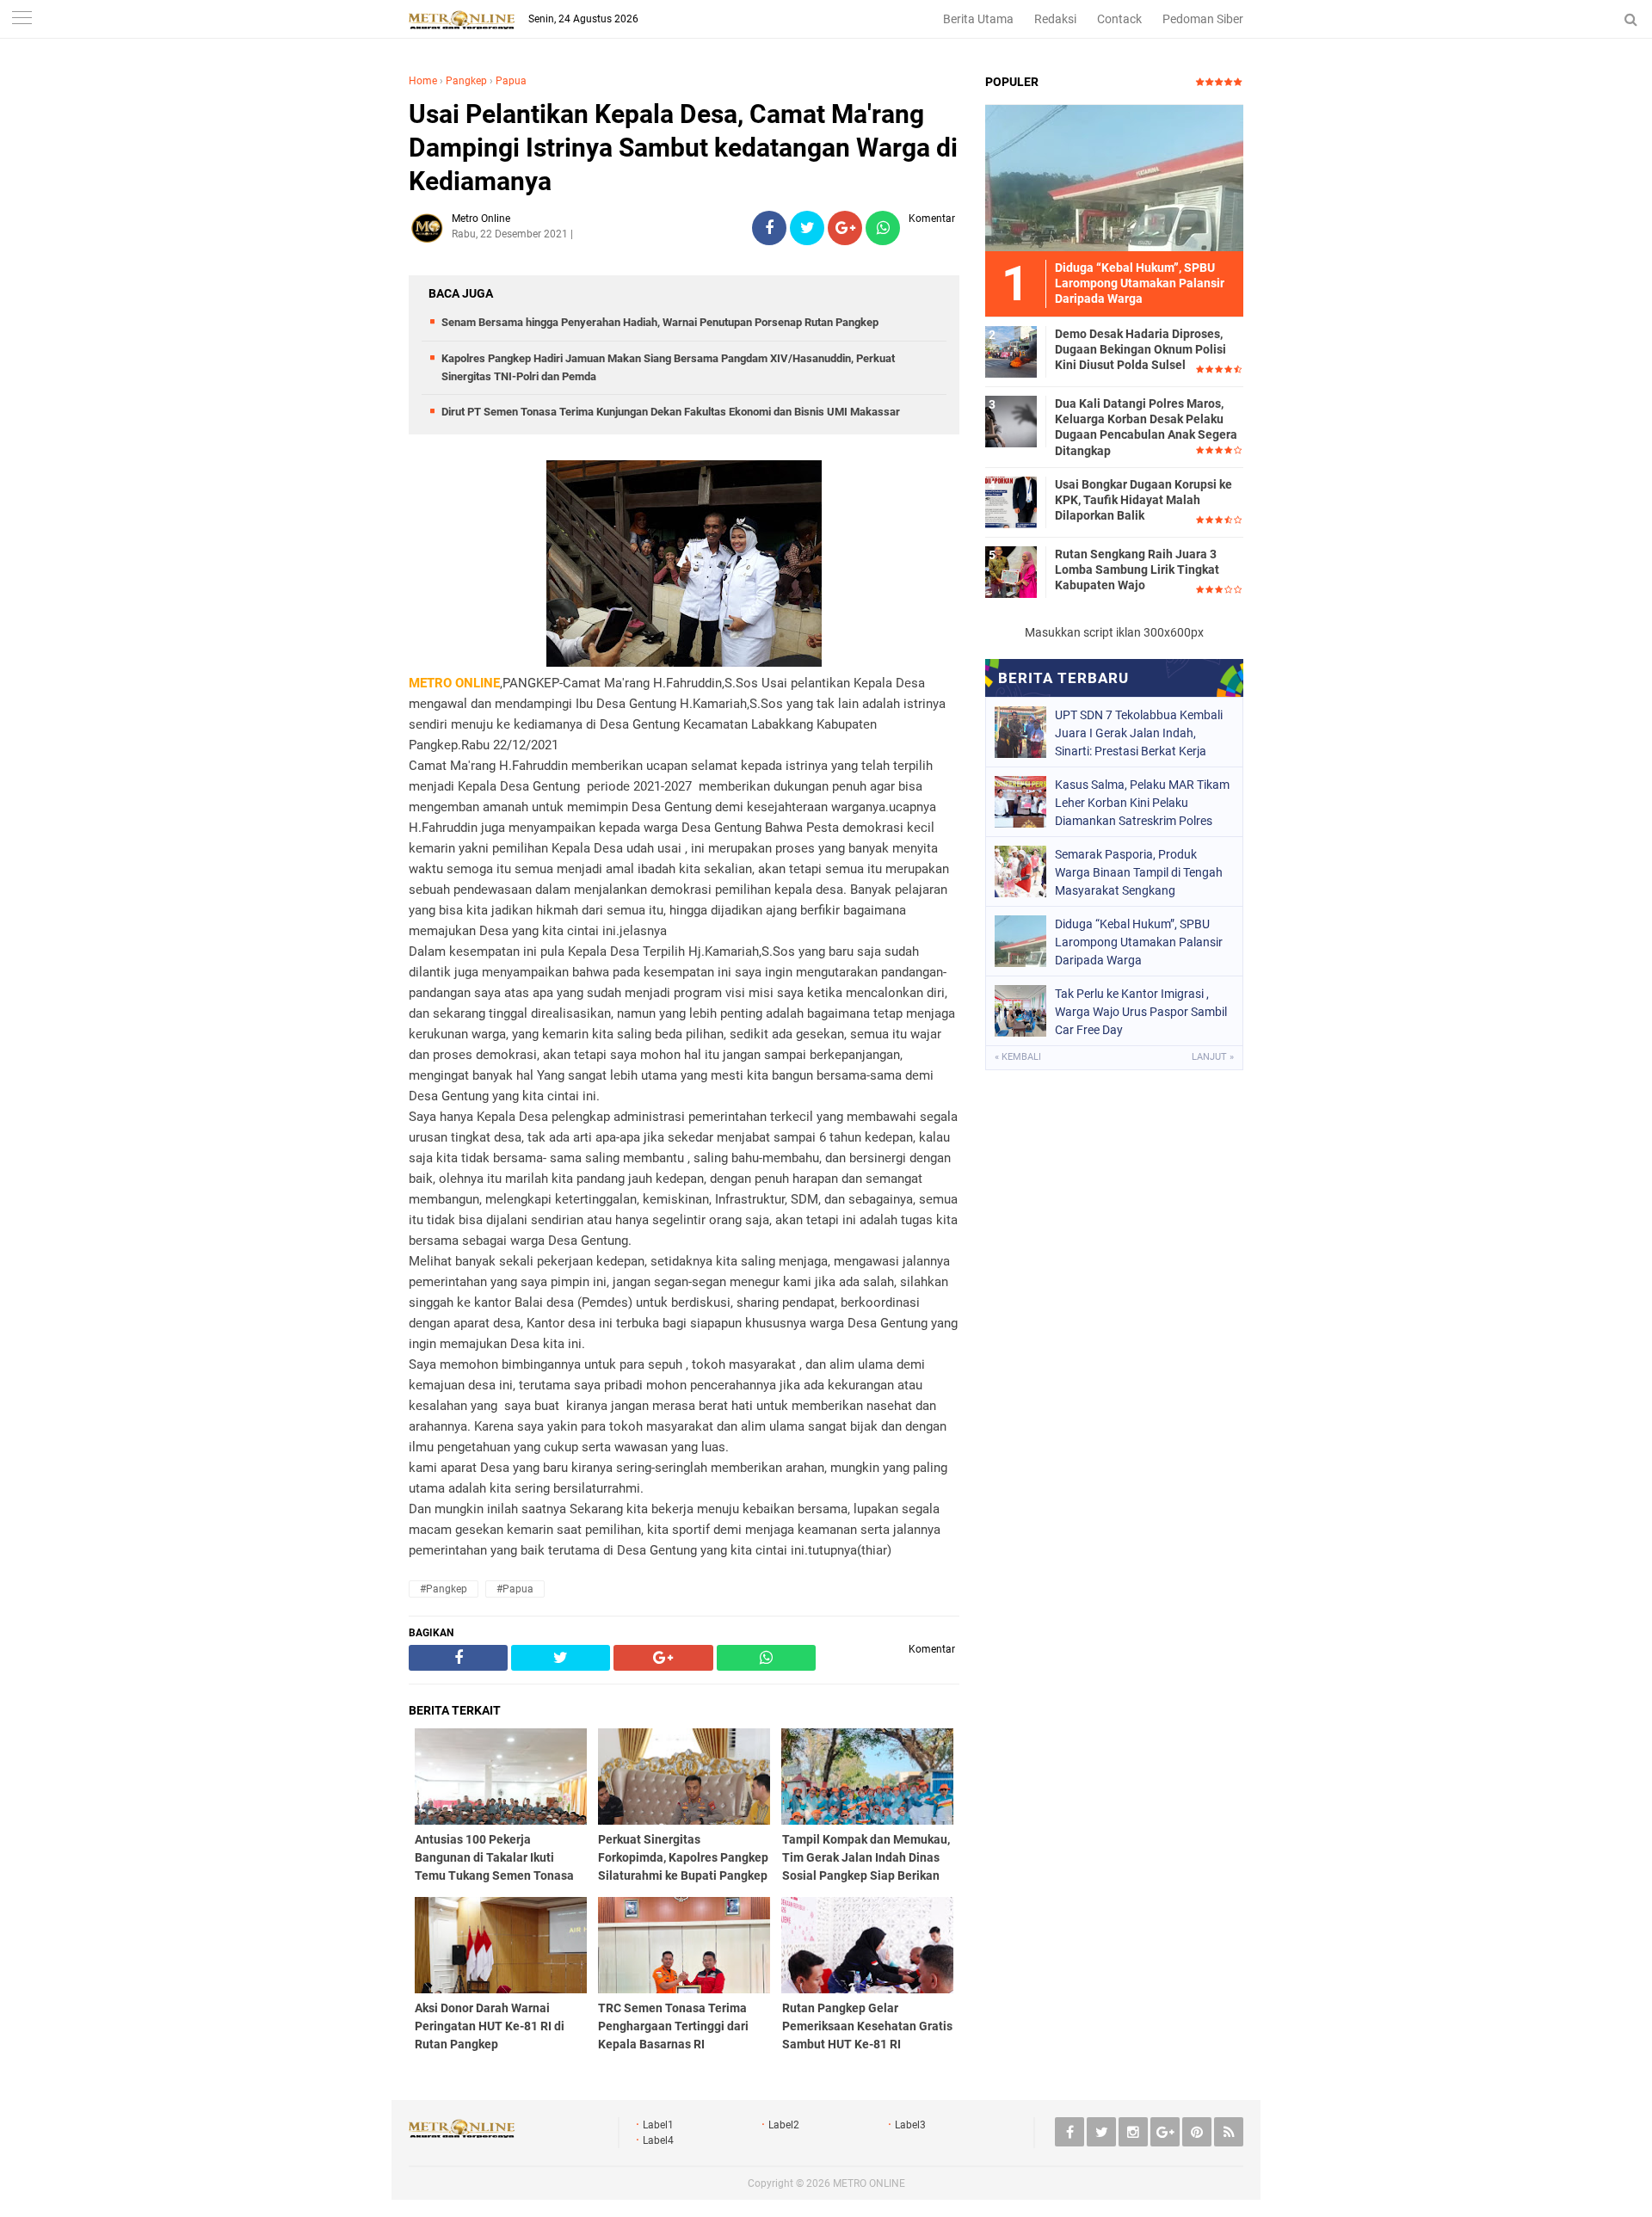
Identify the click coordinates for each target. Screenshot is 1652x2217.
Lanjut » (1213, 1057)
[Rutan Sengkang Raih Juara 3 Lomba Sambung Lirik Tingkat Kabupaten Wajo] (1011, 571)
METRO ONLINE (869, 2183)
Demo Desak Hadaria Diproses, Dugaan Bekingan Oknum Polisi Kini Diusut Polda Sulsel (1140, 349)
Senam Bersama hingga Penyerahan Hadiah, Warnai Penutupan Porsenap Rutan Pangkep (660, 322)
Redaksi (1055, 19)
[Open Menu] (22, 19)
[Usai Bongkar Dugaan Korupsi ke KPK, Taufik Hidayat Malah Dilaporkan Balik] (1011, 502)
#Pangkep (444, 1589)
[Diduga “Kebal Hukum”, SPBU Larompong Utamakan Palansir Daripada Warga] (1114, 177)
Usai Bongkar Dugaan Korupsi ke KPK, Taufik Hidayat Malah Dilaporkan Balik (1143, 500)
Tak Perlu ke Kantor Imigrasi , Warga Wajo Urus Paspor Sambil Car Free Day (1141, 1012)
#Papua (515, 1589)
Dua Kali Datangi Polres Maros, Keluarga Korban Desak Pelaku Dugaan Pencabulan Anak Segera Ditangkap (1146, 427)
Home (423, 81)
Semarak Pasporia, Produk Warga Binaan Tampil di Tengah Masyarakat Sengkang (1139, 872)
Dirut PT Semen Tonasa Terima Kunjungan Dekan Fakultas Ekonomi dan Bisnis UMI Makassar (671, 412)
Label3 (910, 2125)
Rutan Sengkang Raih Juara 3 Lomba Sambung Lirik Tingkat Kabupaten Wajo (1137, 570)
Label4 (658, 2140)
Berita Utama (978, 19)
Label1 (658, 2125)
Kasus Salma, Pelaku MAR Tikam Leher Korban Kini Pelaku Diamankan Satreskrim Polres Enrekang (1142, 803)
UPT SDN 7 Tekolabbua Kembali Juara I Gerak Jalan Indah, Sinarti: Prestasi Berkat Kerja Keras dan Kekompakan (1139, 733)
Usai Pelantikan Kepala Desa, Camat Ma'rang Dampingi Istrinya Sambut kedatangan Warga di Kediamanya (683, 148)
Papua (511, 81)
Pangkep (466, 81)
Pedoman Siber (1203, 19)
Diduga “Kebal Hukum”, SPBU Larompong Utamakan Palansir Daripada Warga (1139, 942)
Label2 (784, 2125)
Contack (1119, 19)
